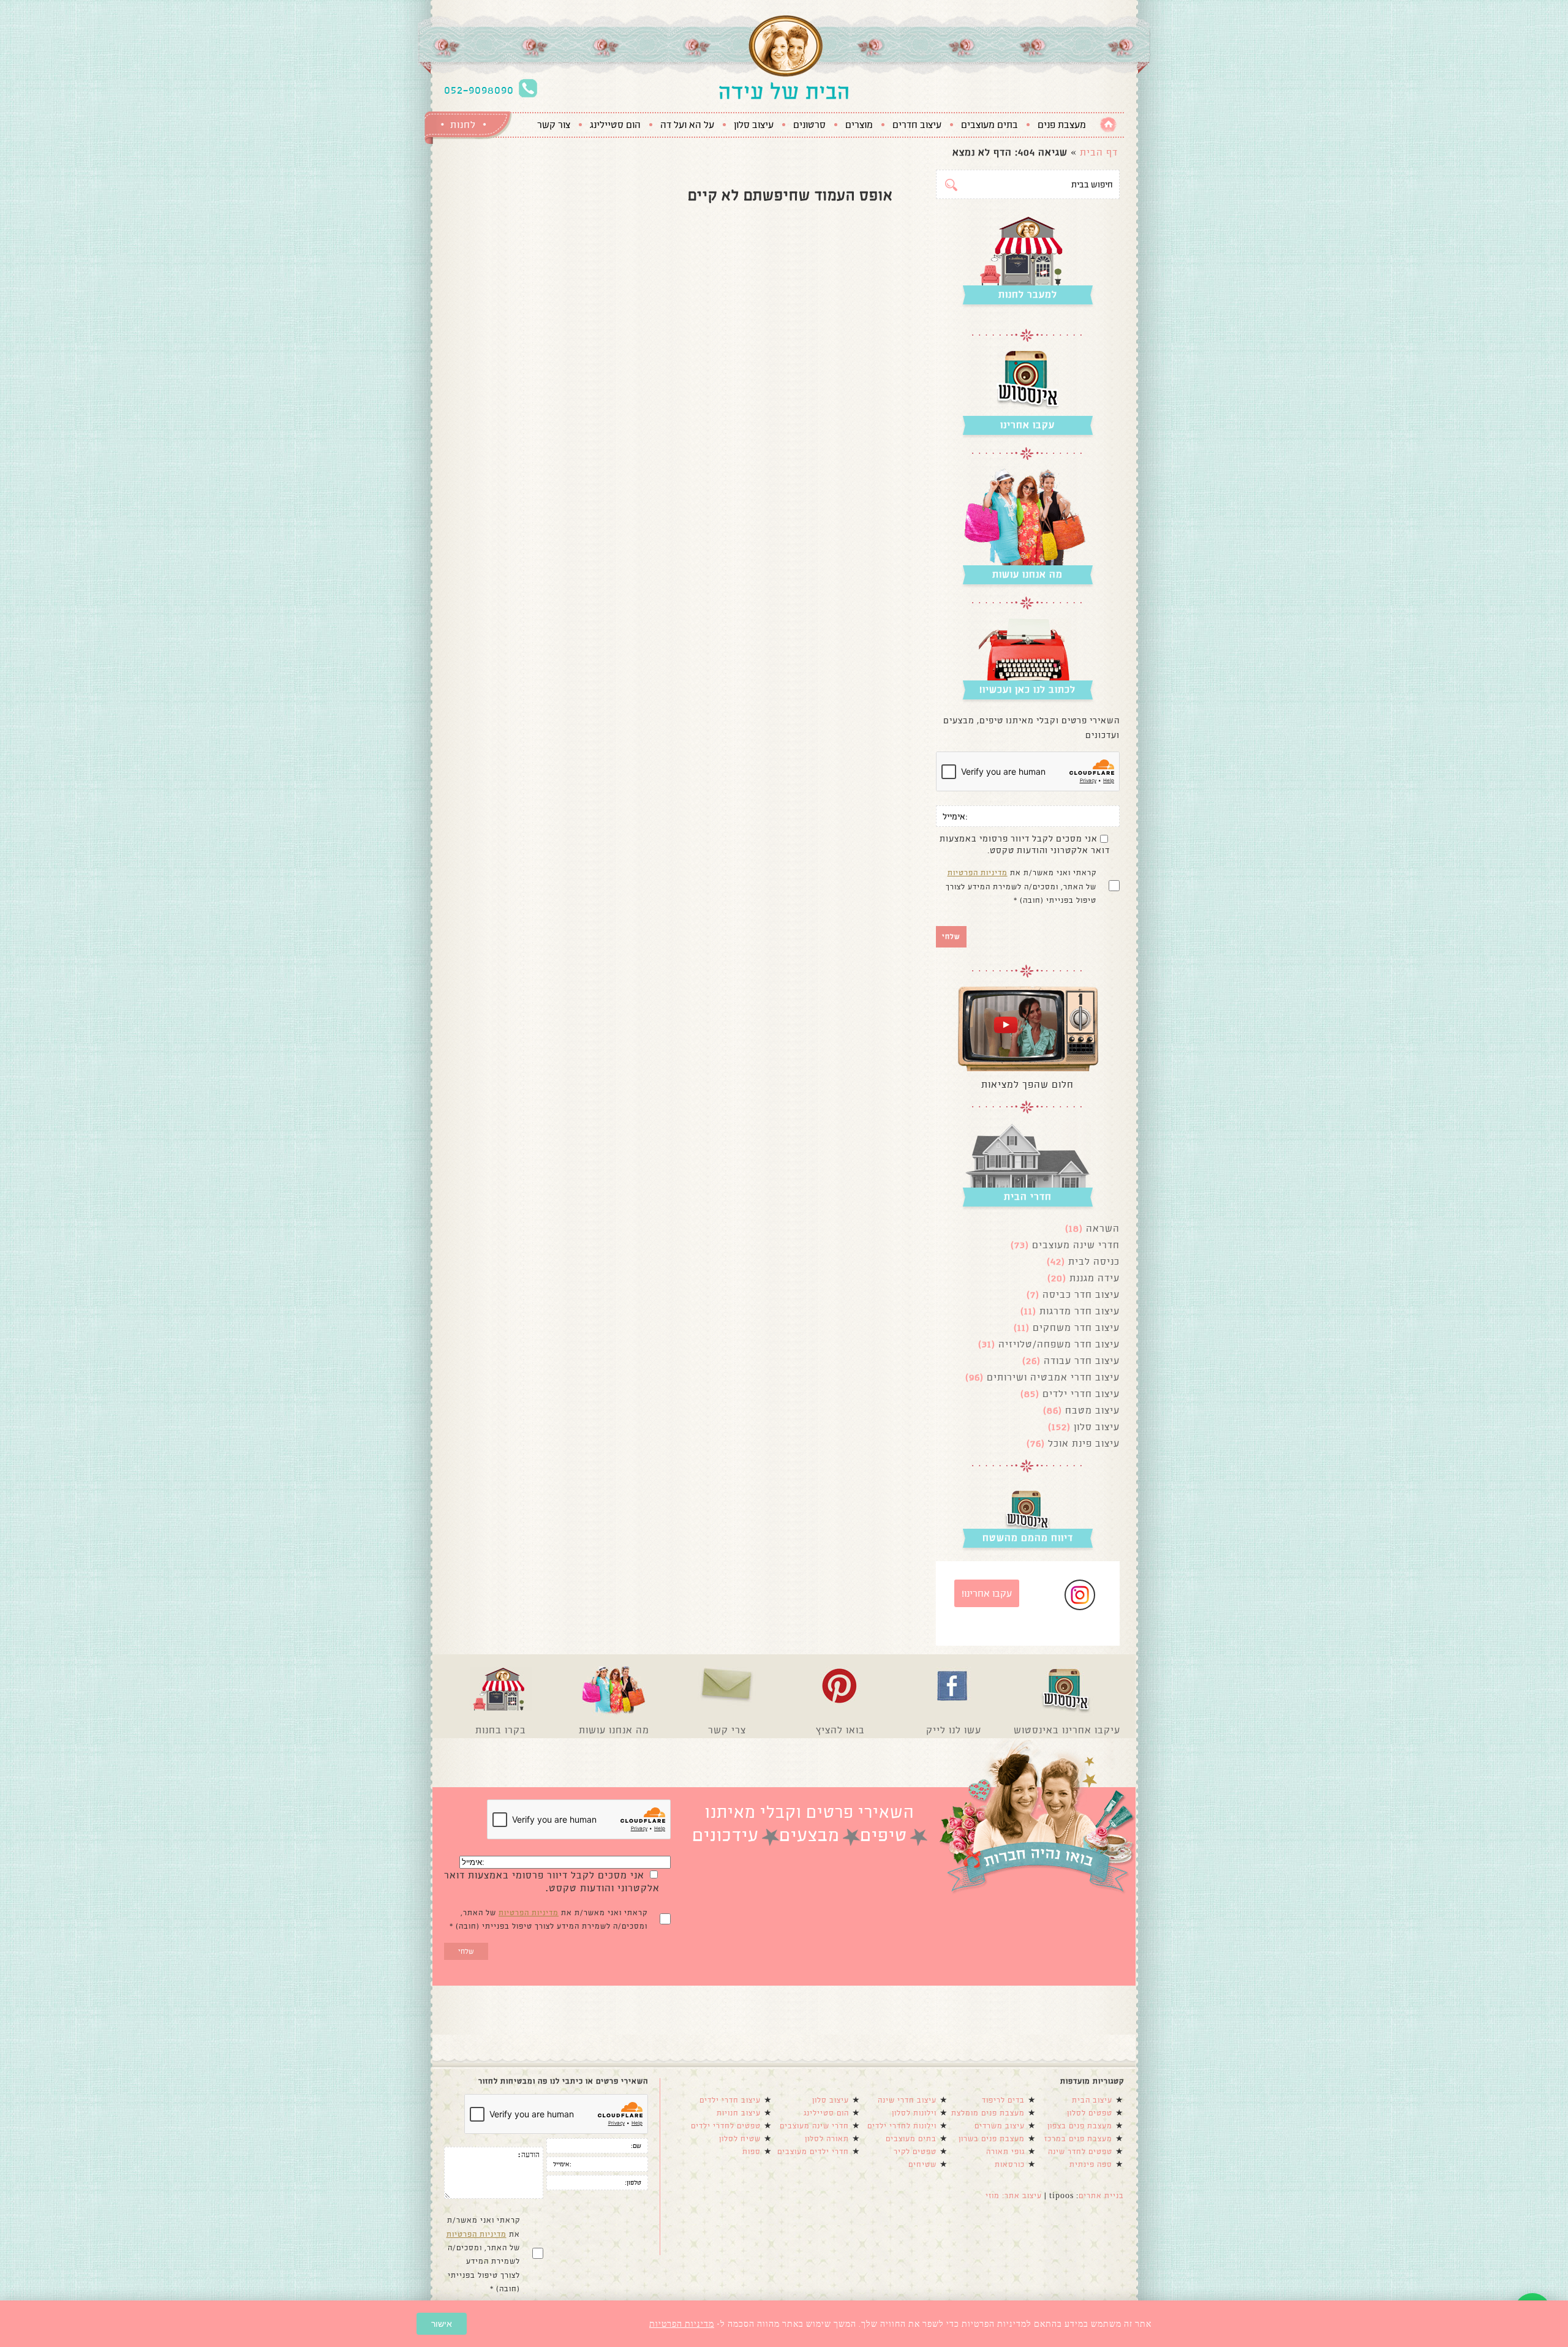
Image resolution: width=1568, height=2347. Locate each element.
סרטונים (809, 125)
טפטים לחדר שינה (1080, 2152)
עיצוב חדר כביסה (1081, 1294)
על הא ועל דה (687, 125)
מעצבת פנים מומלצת (988, 2113)
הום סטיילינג (615, 125)
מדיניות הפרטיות (978, 873)
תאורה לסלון (827, 2139)
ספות (752, 2152)
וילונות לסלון (914, 2113)
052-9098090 (479, 90)
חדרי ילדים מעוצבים (813, 2152)
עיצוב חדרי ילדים (1081, 1394)
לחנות (463, 125)
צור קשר (554, 125)
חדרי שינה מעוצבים (1076, 1245)
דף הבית (1099, 152)
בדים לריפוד (1003, 2100)
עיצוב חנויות (739, 2113)
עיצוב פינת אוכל (1084, 1443)
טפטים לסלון (1090, 2113)
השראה (1103, 1228)
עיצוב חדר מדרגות (1080, 1311)
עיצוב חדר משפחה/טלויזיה (1059, 1344)
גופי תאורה (1005, 2152)
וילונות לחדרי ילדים (902, 2126)
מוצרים (859, 125)
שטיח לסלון (740, 2139)
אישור (442, 2324)
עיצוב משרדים (1000, 2126)
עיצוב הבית (1092, 2100)
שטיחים (922, 2164)
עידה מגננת (1095, 1278)
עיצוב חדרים (917, 125)
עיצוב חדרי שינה (907, 2100)
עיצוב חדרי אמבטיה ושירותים (1053, 1377)
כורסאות (1010, 2164)
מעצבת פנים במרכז (1078, 2139)
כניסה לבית (1094, 1261)
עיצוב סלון (754, 125)
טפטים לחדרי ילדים (726, 2126)
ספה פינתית (1091, 2164)
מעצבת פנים (1062, 125)
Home (1108, 125)
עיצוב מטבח (1092, 1410)
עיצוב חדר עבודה (1082, 1361)
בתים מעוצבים (989, 125)
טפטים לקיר (915, 2152)
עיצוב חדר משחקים (1076, 1328)
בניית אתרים (1101, 2196)
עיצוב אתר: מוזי (1014, 2196)
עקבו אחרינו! (987, 1593)
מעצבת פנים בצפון (1080, 2126)
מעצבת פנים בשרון (992, 2139)
